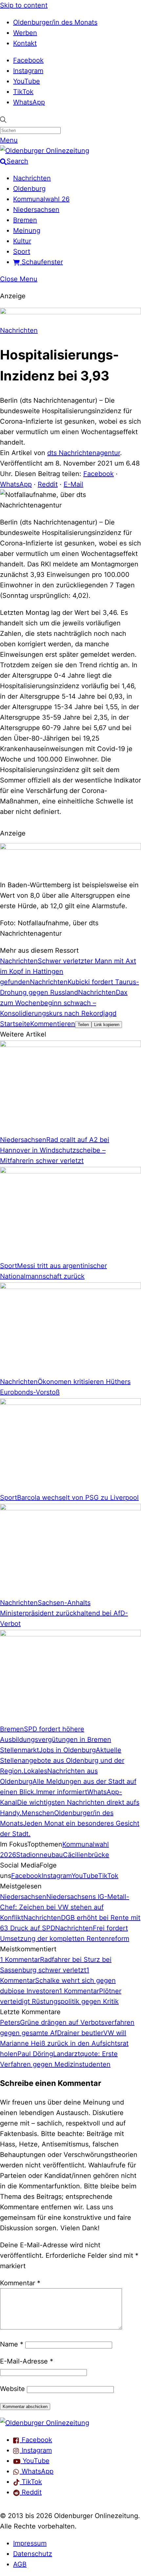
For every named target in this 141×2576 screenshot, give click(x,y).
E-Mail (73, 484)
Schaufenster (41, 262)
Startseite (15, 1024)
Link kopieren (107, 1025)
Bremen (25, 220)
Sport (22, 251)
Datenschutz (33, 2554)
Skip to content (24, 5)
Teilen (83, 1025)
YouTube (27, 81)
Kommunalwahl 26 (41, 199)
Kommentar (20, 2283)
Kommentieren (53, 1024)
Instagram (28, 71)
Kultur (22, 241)
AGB (20, 2564)
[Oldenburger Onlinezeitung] (45, 2423)
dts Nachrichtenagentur (84, 453)
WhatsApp (29, 102)
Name (12, 2344)
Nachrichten (32, 178)
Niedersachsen (36, 210)
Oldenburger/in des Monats (55, 22)
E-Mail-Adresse (27, 2361)
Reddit (48, 484)
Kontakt (25, 43)
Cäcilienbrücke (86, 1855)
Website (12, 2389)
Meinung (27, 230)
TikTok (23, 92)
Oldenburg (29, 189)
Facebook (28, 60)
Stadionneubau (40, 1855)
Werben (25, 33)
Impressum (30, 2543)
